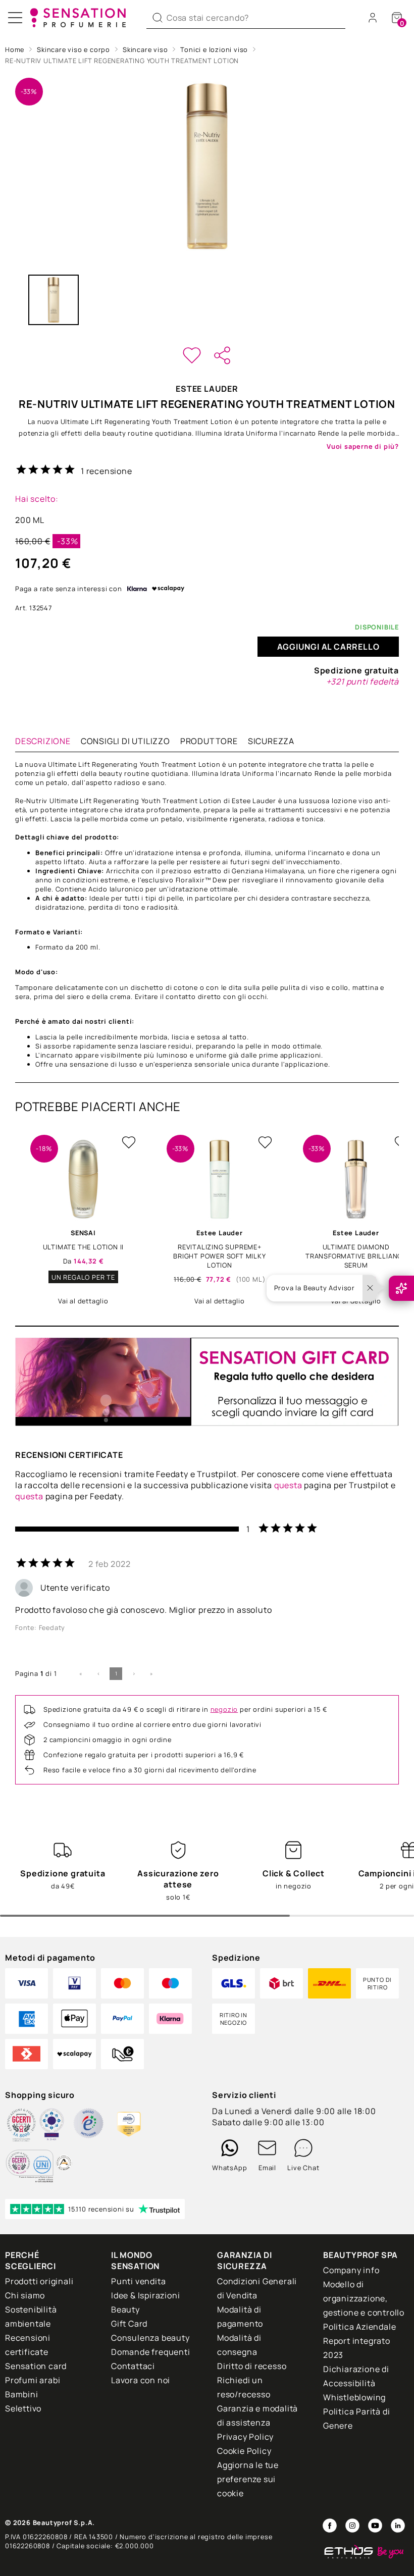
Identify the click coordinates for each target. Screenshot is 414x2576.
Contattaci (133, 2366)
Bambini (22, 2394)
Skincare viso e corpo (73, 49)
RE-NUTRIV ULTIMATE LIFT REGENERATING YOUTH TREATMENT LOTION (122, 61)
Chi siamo (25, 2295)
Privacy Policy (245, 2437)
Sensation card (36, 2366)
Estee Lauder (207, 389)
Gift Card (129, 2324)
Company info (351, 2270)
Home (15, 49)
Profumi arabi (33, 2380)
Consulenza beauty (150, 2338)
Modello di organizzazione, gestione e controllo (364, 2298)
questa (288, 1485)
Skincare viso (145, 49)
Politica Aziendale (359, 2327)
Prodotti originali (39, 2281)
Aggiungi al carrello (328, 647)
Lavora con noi (141, 2380)
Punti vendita (138, 2281)
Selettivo (23, 2408)
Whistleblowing (354, 2397)
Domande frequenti (151, 2352)
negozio (224, 1709)
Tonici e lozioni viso (214, 49)
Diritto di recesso (252, 2366)
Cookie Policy (244, 2451)
